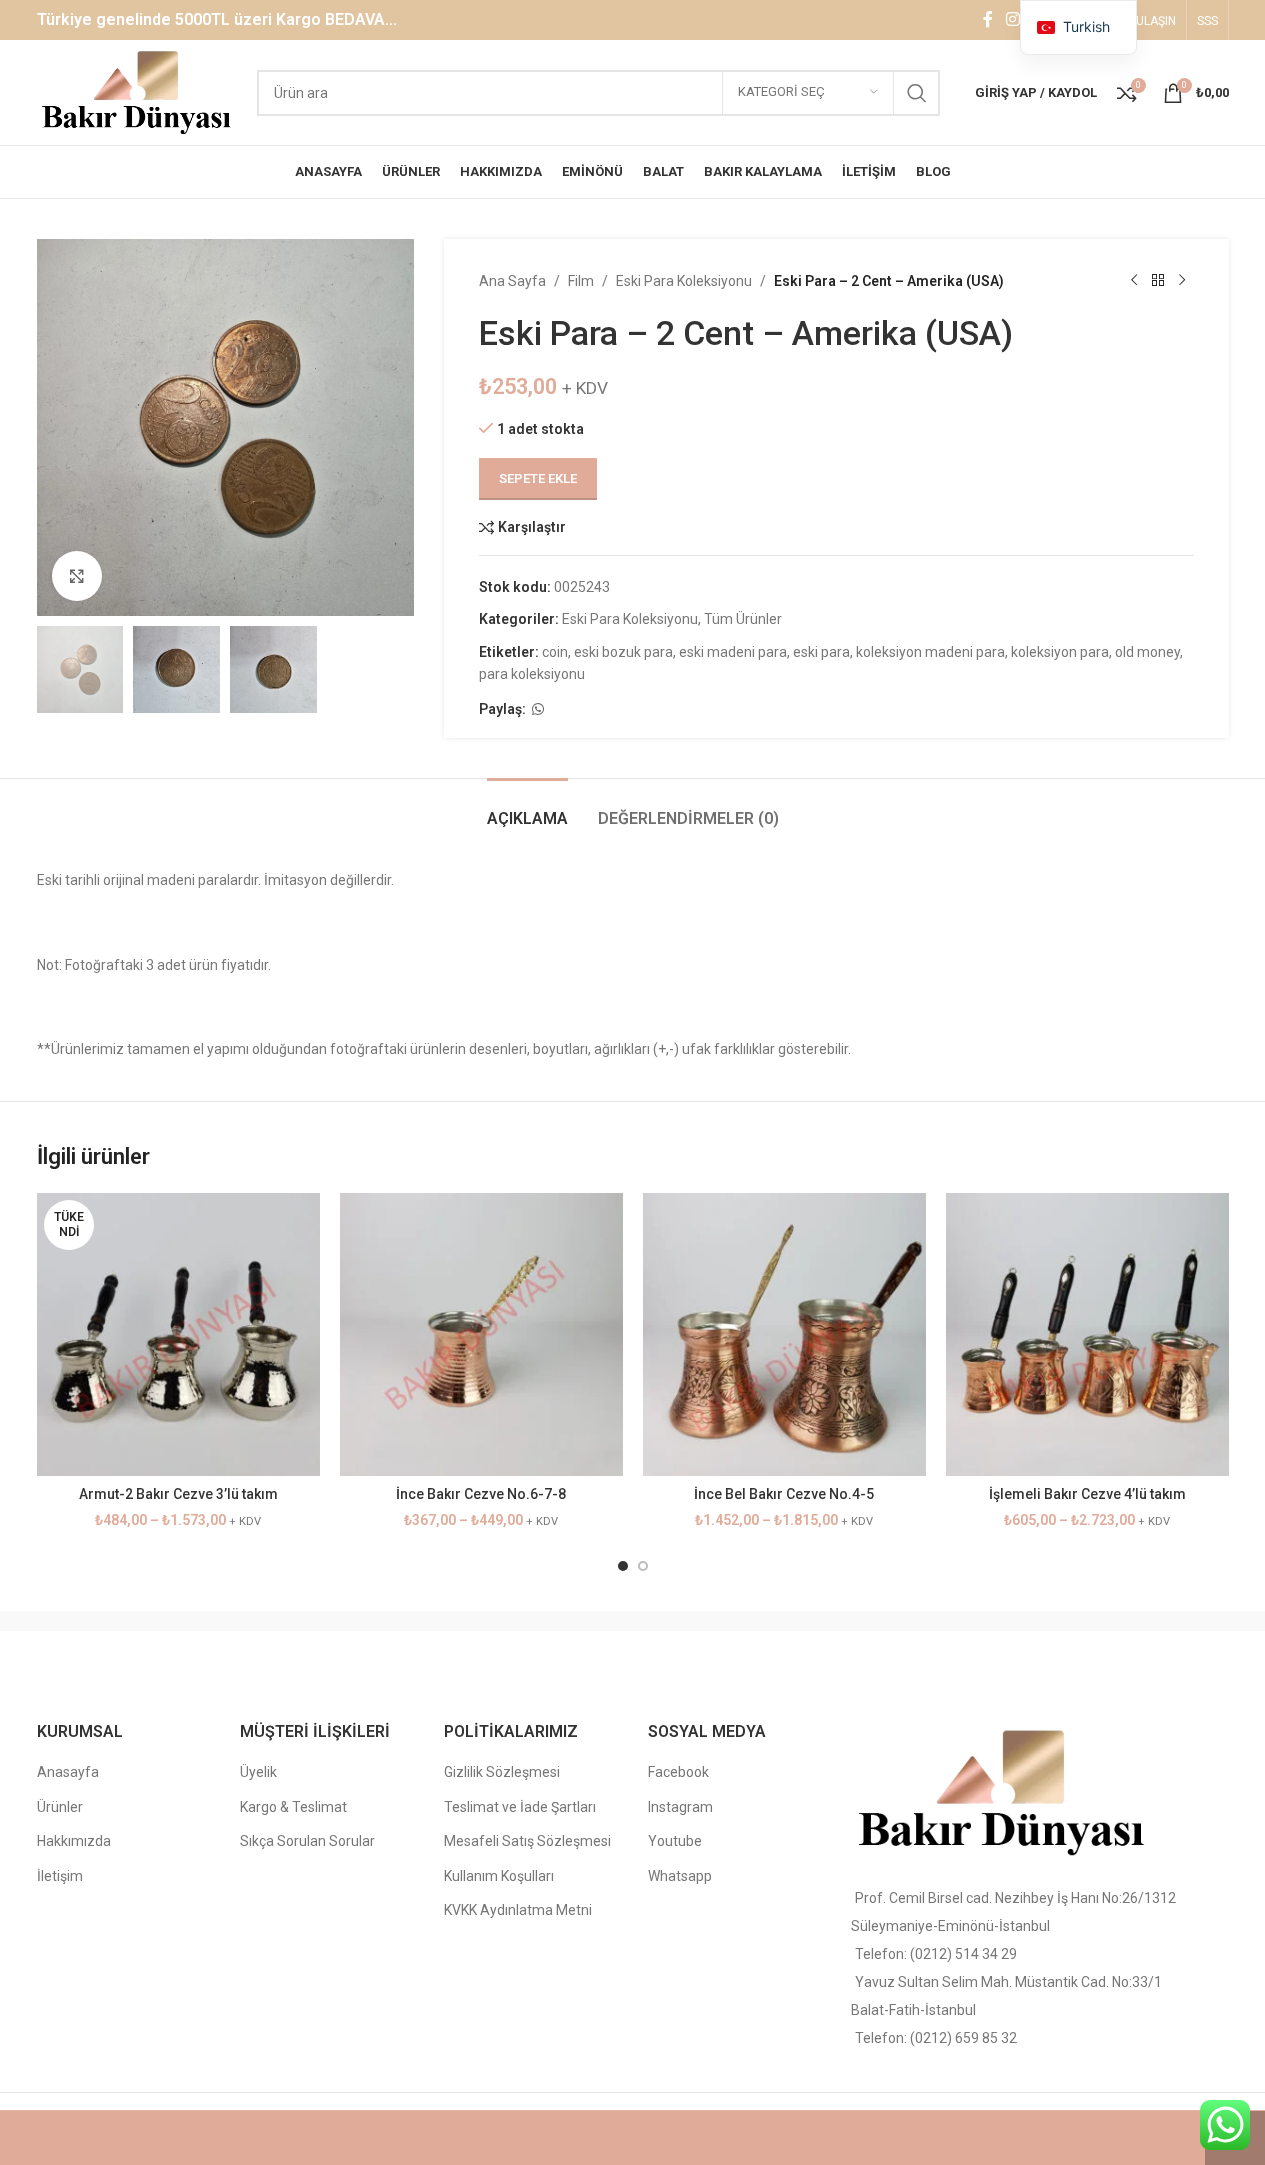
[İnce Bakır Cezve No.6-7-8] (481, 1334)
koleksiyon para (1060, 652)
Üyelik (258, 1772)
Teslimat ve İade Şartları (520, 1807)
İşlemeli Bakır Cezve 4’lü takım (1087, 1494)
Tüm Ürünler (743, 619)
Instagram (680, 1807)
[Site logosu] (137, 91)
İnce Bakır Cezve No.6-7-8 (481, 1494)
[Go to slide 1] (623, 1566)
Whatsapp (680, 1876)
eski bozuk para (623, 652)
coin (555, 652)
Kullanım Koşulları (499, 1876)
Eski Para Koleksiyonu (684, 281)
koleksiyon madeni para (930, 652)
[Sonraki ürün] (1182, 281)
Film (581, 281)
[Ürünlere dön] (1158, 281)
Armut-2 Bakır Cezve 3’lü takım (178, 1494)
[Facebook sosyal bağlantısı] (988, 19)
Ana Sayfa (512, 281)
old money (1147, 652)
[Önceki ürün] (1134, 281)
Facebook (678, 1772)
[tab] (527, 808)
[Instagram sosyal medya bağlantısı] (1013, 19)
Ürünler (60, 1807)
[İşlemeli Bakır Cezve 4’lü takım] (1087, 1334)
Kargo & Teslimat (293, 1807)
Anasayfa (68, 1772)
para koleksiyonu (532, 674)
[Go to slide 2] (643, 1566)
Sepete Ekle (538, 478)
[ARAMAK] (917, 93)
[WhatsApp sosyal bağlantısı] (538, 709)
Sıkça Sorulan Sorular (307, 1841)
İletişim (60, 1876)
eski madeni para (733, 652)
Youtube (675, 1841)
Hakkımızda (74, 1841)
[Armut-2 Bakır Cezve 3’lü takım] (178, 1334)
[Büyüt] (77, 576)
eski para (821, 652)
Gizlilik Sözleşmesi (502, 1772)
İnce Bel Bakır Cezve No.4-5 (784, 1494)
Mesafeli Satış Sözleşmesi (527, 1841)
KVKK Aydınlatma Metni (518, 1910)
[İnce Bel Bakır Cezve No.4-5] (784, 1334)
